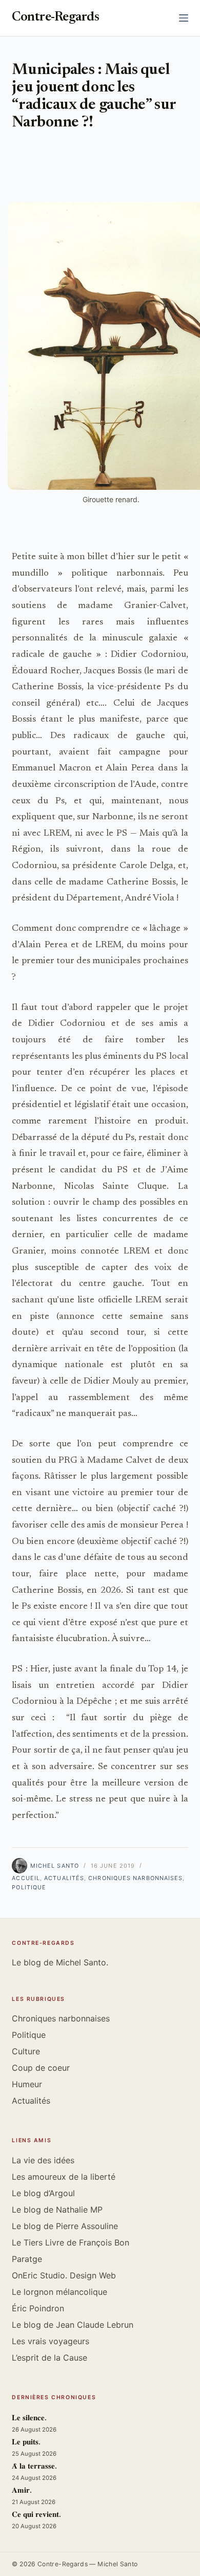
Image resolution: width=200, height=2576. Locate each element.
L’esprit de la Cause (49, 2358)
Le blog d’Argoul (43, 2193)
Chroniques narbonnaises (135, 1878)
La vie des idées (43, 2160)
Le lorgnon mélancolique (59, 2292)
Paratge (27, 2259)
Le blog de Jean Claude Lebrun (73, 2325)
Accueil (26, 1878)
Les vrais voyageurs (51, 2341)
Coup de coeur (41, 2068)
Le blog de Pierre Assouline (65, 2226)
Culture (26, 2051)
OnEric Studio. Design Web (64, 2275)
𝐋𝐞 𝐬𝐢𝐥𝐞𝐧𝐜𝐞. (29, 2418)
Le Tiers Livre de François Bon (71, 2242)
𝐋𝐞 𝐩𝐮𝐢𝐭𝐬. (26, 2443)
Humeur (27, 2084)
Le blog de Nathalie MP (57, 2210)
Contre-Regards (55, 18)
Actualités (64, 1878)
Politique (29, 1887)
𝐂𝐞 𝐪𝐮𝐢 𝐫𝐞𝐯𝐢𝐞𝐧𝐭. (36, 2515)
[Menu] (184, 18)
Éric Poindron (38, 2308)
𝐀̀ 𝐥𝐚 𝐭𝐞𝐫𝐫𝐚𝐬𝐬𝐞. (34, 2467)
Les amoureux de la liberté (64, 2177)
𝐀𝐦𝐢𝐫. (22, 2491)
